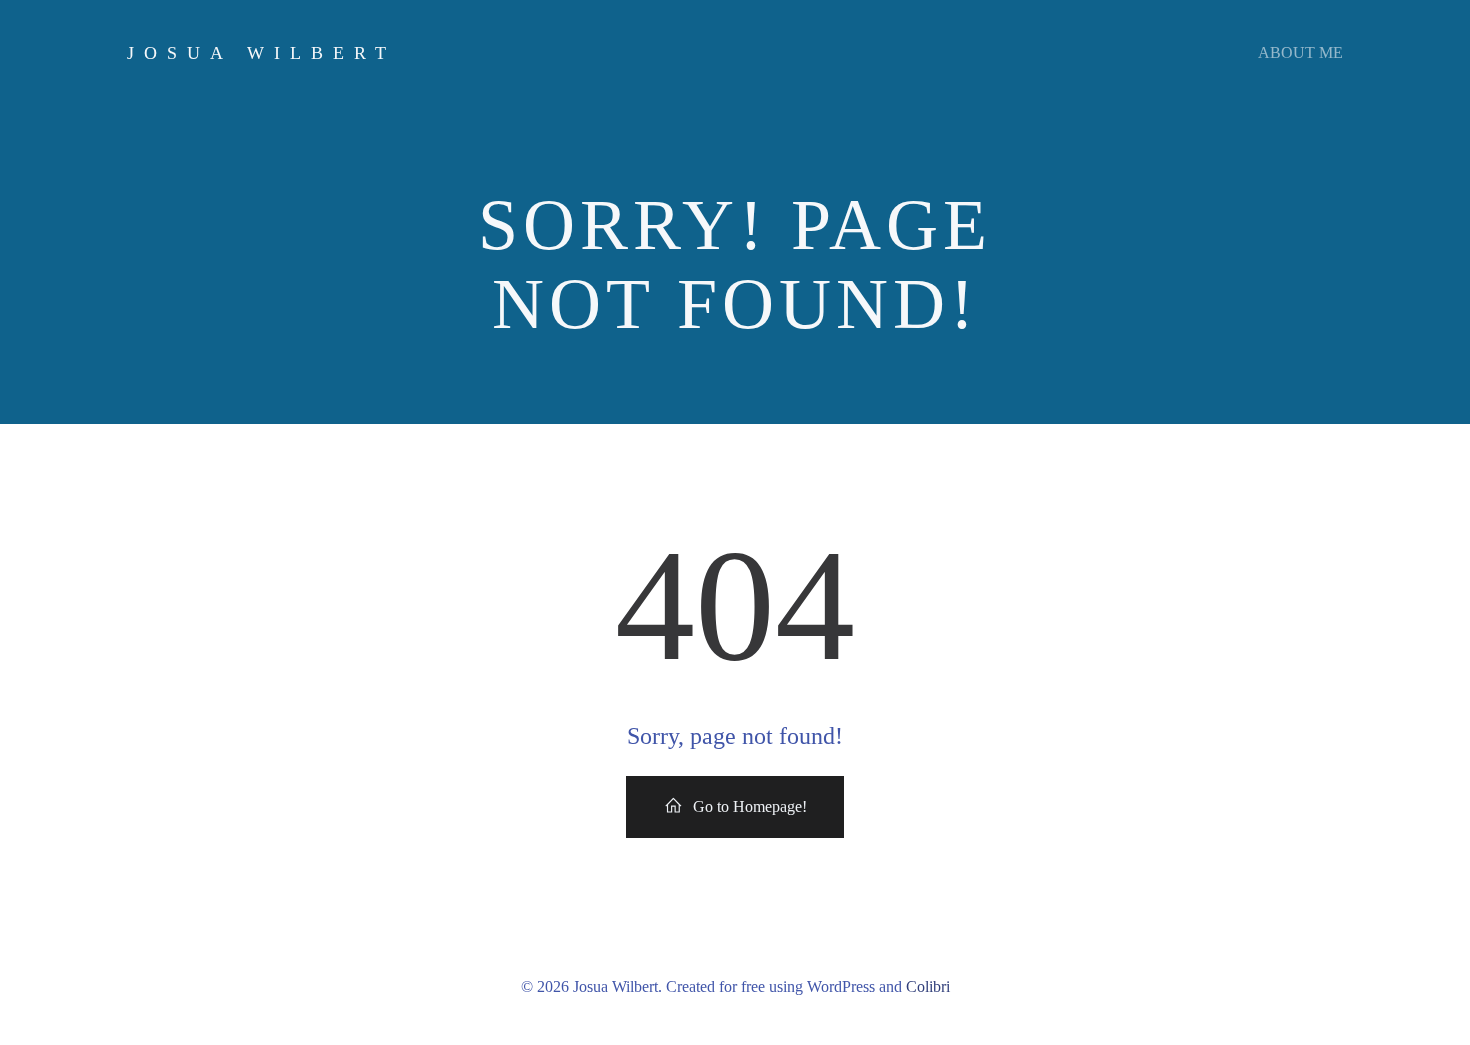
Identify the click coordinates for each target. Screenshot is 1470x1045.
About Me (1300, 52)
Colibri (928, 986)
